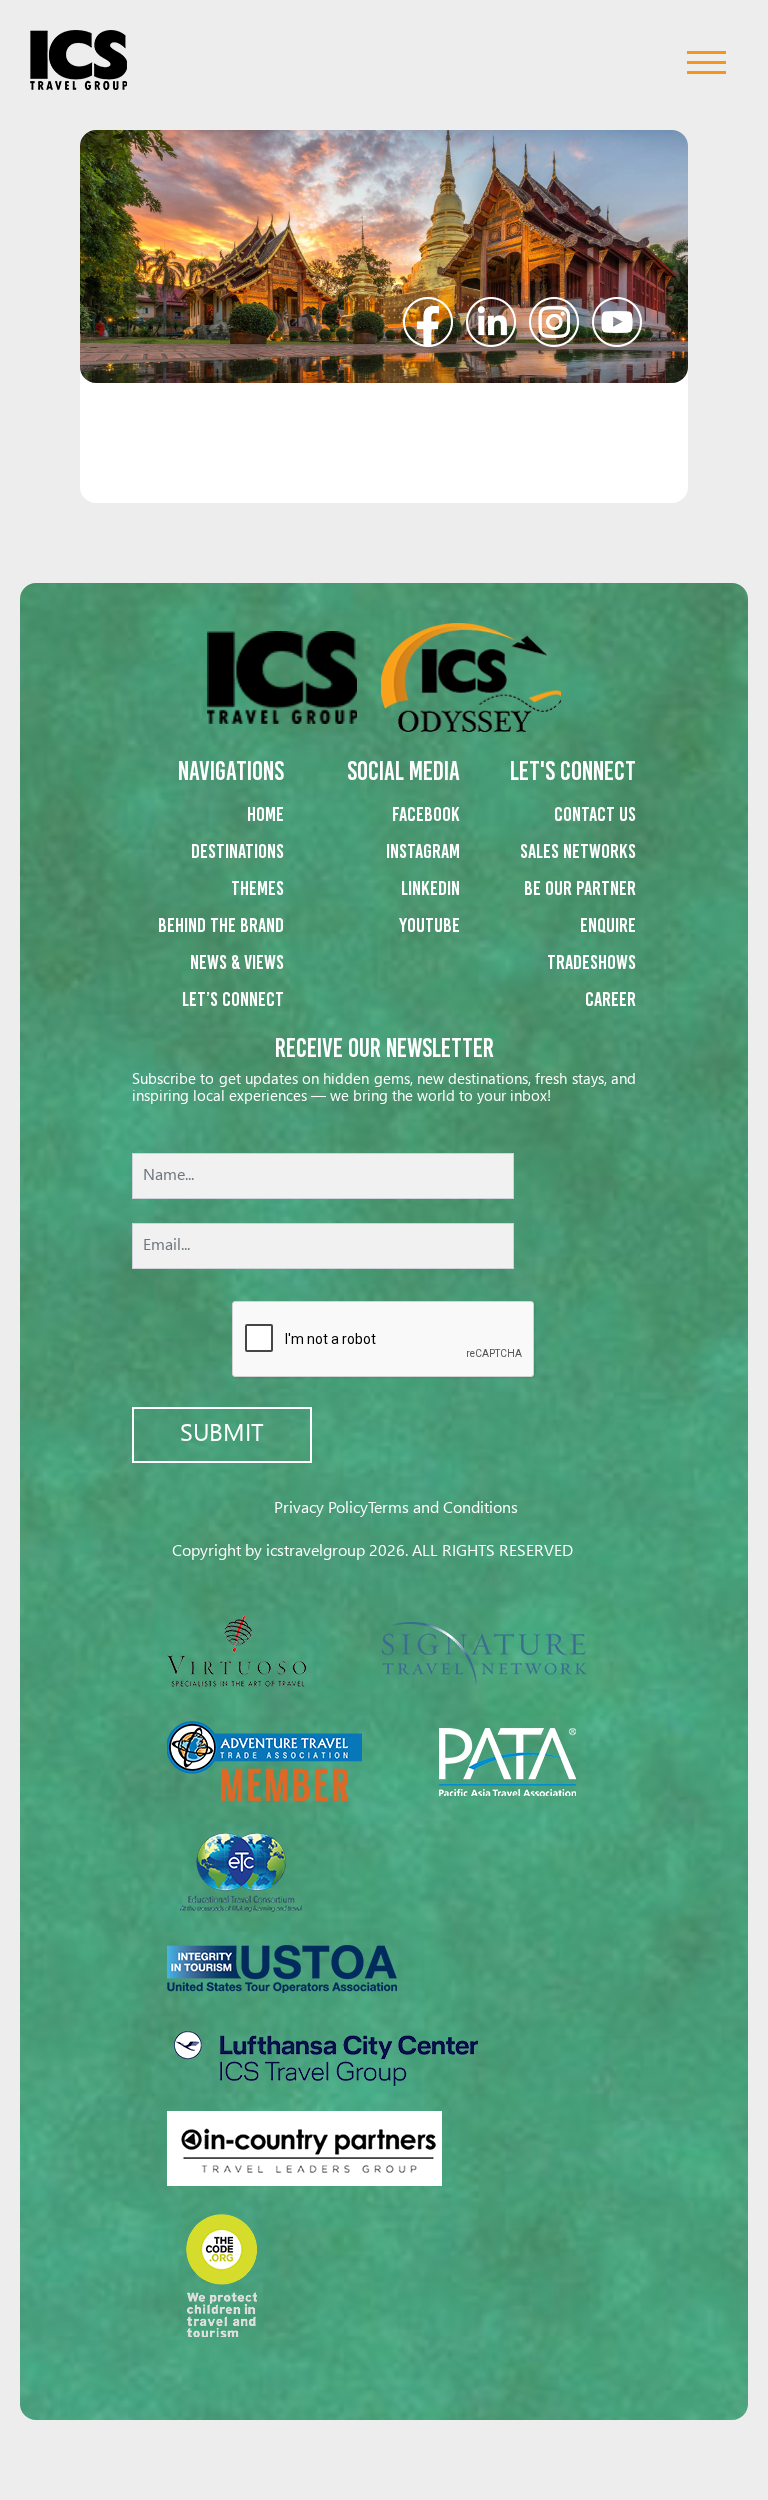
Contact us (595, 814)
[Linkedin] (491, 319)
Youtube (429, 925)
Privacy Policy (321, 1508)
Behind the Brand (221, 925)
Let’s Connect (233, 999)
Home (265, 814)
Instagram (423, 851)
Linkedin (430, 888)
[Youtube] (617, 319)
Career (610, 999)
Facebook (426, 814)
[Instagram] (554, 319)
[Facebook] (428, 319)
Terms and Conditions (443, 1508)
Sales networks (578, 851)
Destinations (237, 851)
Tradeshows (591, 962)
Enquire (608, 925)
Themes (257, 888)
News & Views (237, 962)
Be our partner (580, 888)
